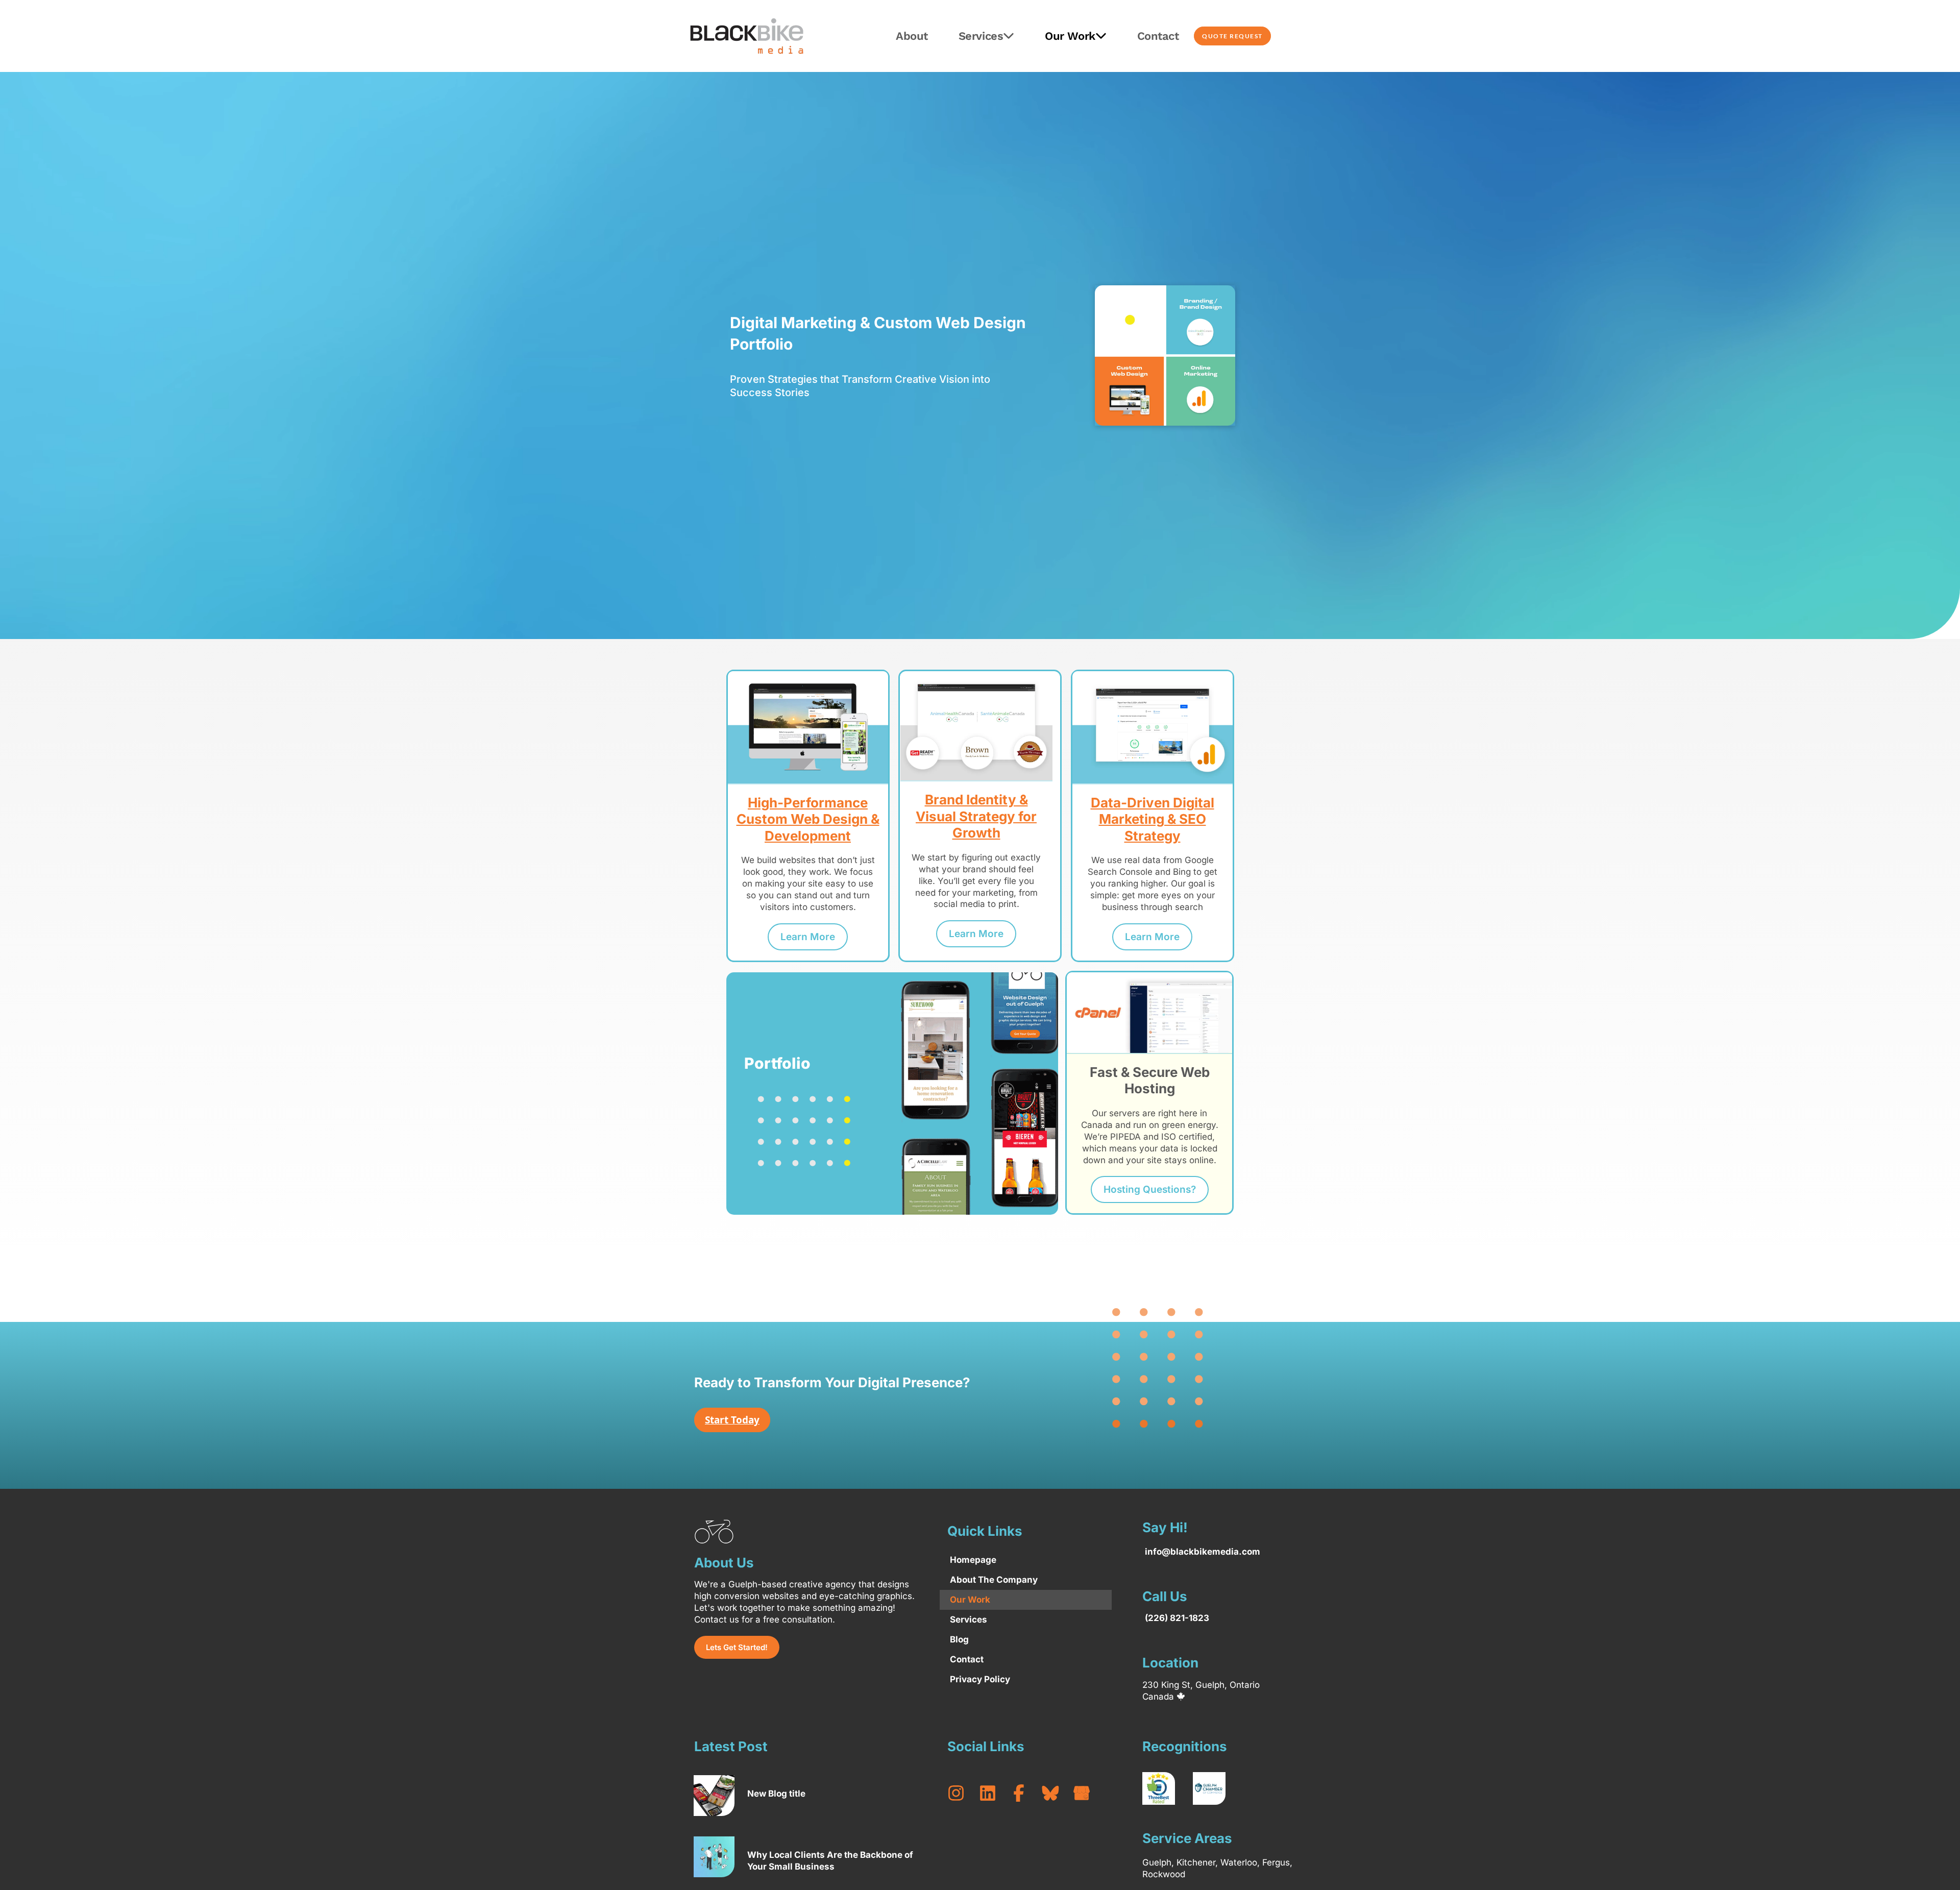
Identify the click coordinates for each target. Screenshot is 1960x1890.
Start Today (732, 1420)
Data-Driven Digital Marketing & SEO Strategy (1153, 819)
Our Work (1070, 36)
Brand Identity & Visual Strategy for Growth (976, 816)
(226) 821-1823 (1177, 1618)
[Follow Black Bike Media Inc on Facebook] (1023, 1793)
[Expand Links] (1933, 1863)
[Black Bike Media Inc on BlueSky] (1055, 1793)
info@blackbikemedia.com (1203, 1552)
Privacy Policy (980, 1679)
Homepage (973, 1560)
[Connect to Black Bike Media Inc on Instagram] (961, 1793)
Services (981, 36)
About (912, 36)
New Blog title (776, 1794)
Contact (1158, 36)
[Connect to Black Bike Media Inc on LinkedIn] (992, 1793)
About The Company (994, 1580)
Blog (959, 1639)
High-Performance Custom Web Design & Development (808, 819)
